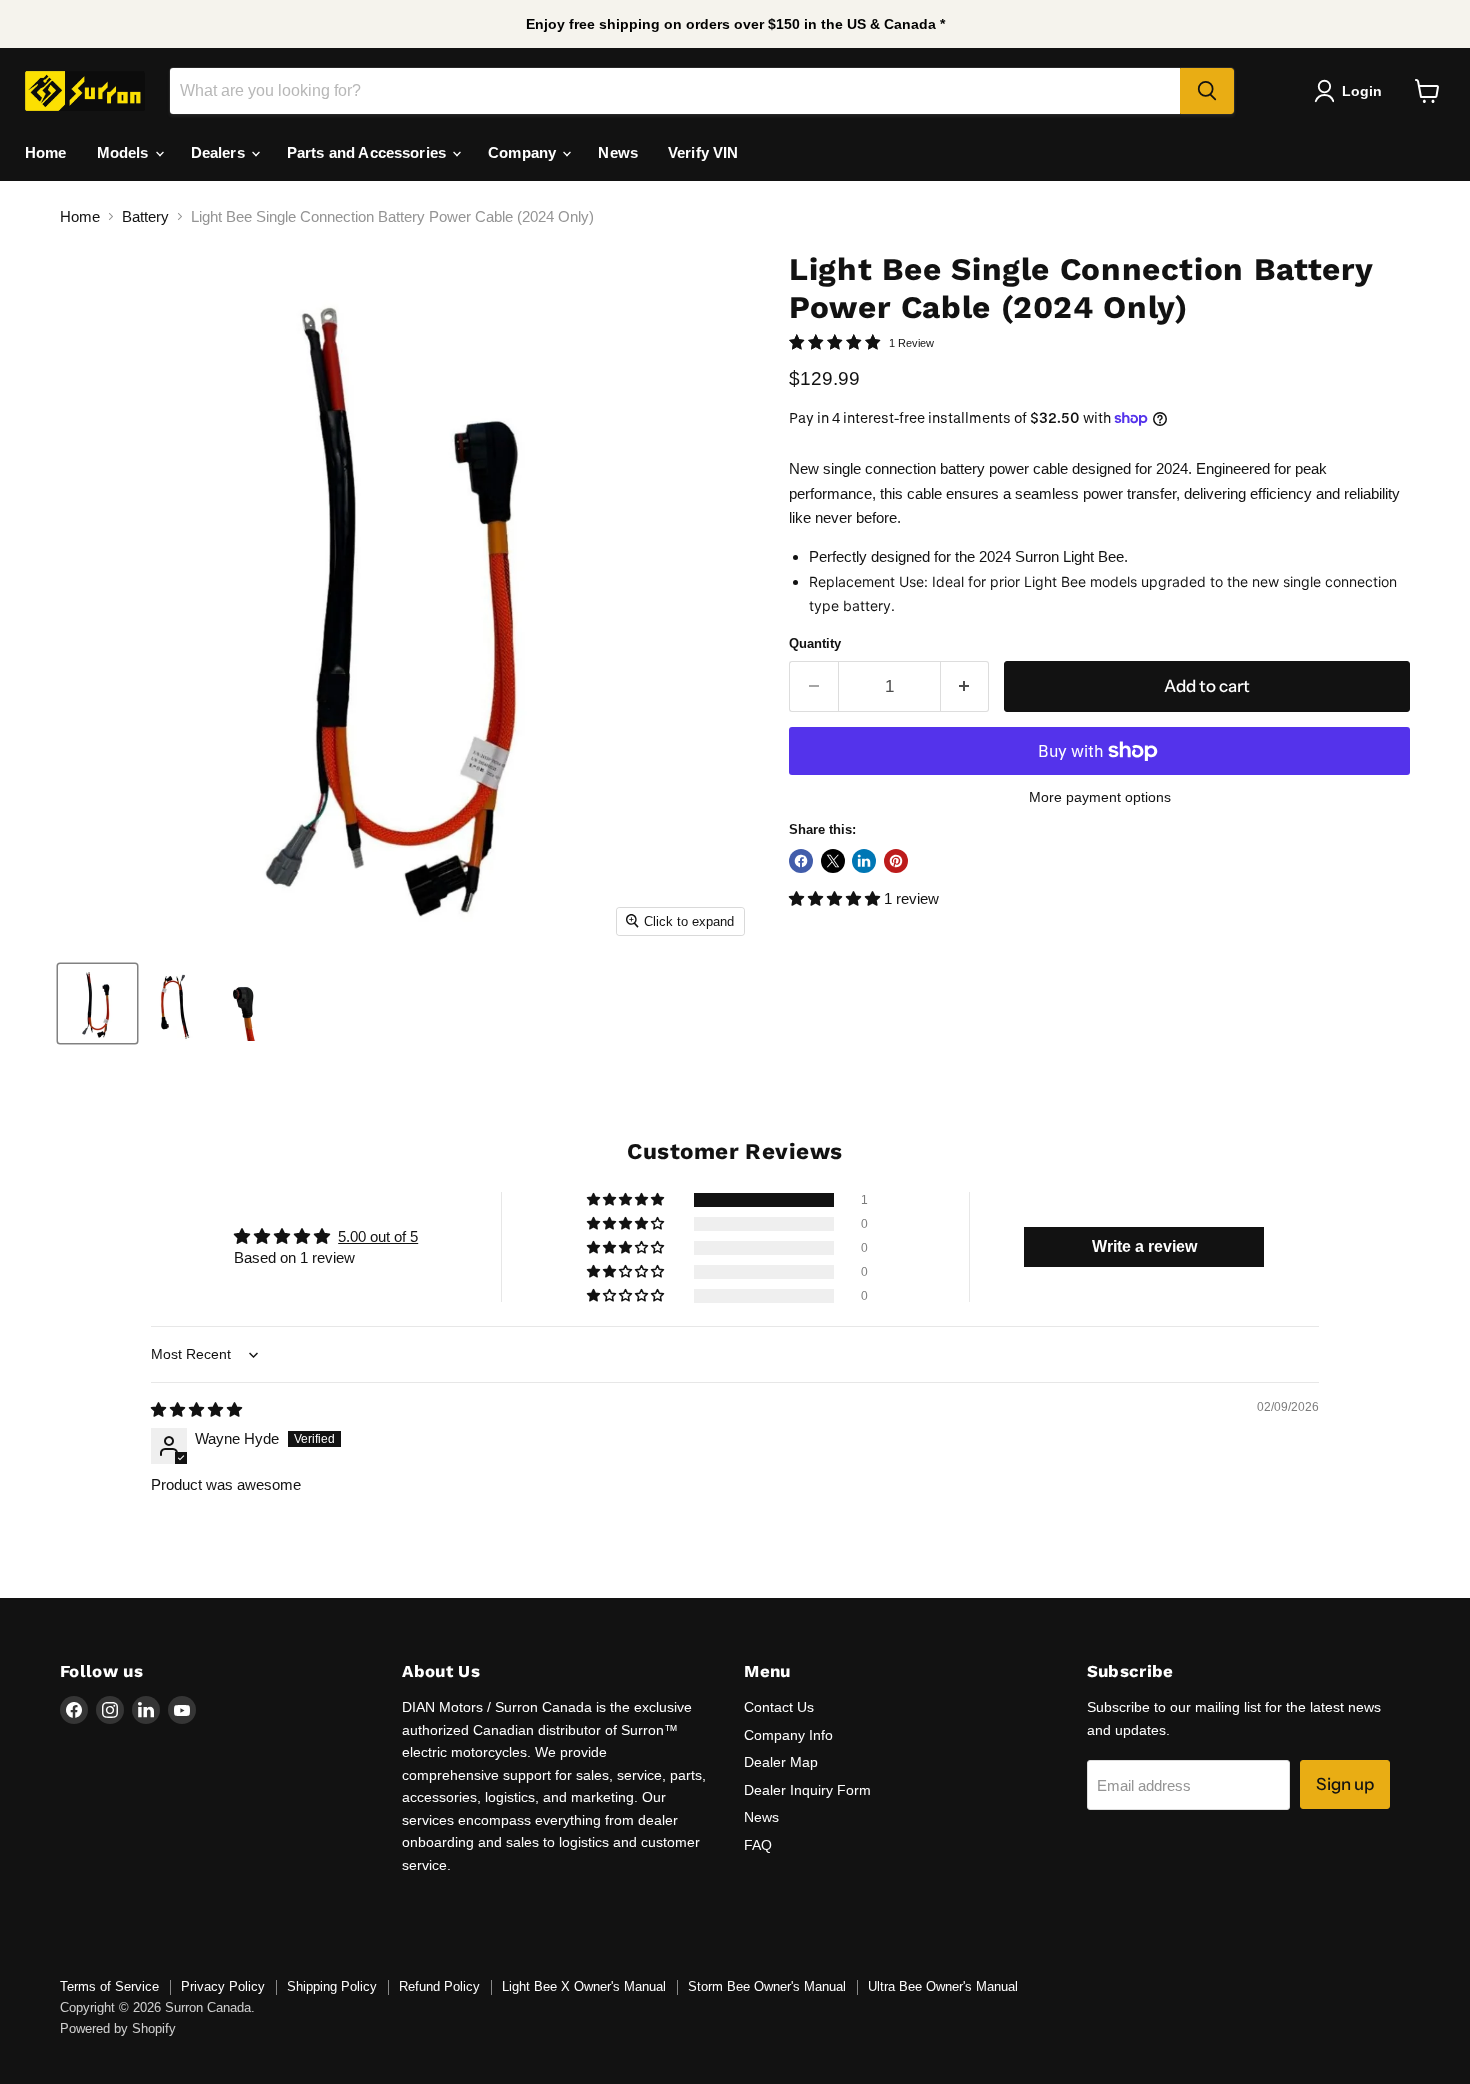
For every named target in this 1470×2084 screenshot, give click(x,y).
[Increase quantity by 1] (965, 686)
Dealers (220, 152)
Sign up (1345, 1784)
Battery (145, 216)
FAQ (758, 1845)
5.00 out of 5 (378, 1236)
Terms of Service (109, 1986)
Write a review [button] (1144, 1246)
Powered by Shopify (118, 2028)
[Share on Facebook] (801, 861)
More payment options (1100, 797)
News (618, 152)
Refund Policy (439, 1986)
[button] (836, 898)
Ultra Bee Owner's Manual (943, 1986)
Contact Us (779, 1707)
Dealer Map (781, 1762)
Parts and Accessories (368, 152)
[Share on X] (833, 861)
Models (125, 152)
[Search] (1207, 91)
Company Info (788, 1735)
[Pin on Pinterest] (896, 861)
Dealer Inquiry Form (807, 1790)
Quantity (815, 643)
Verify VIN (703, 152)
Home (46, 152)
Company (524, 152)
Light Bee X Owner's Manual (584, 1986)
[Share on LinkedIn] (864, 861)
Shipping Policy (332, 1986)
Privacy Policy (223, 1986)
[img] (196, 1409)
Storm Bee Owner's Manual (767, 1986)
